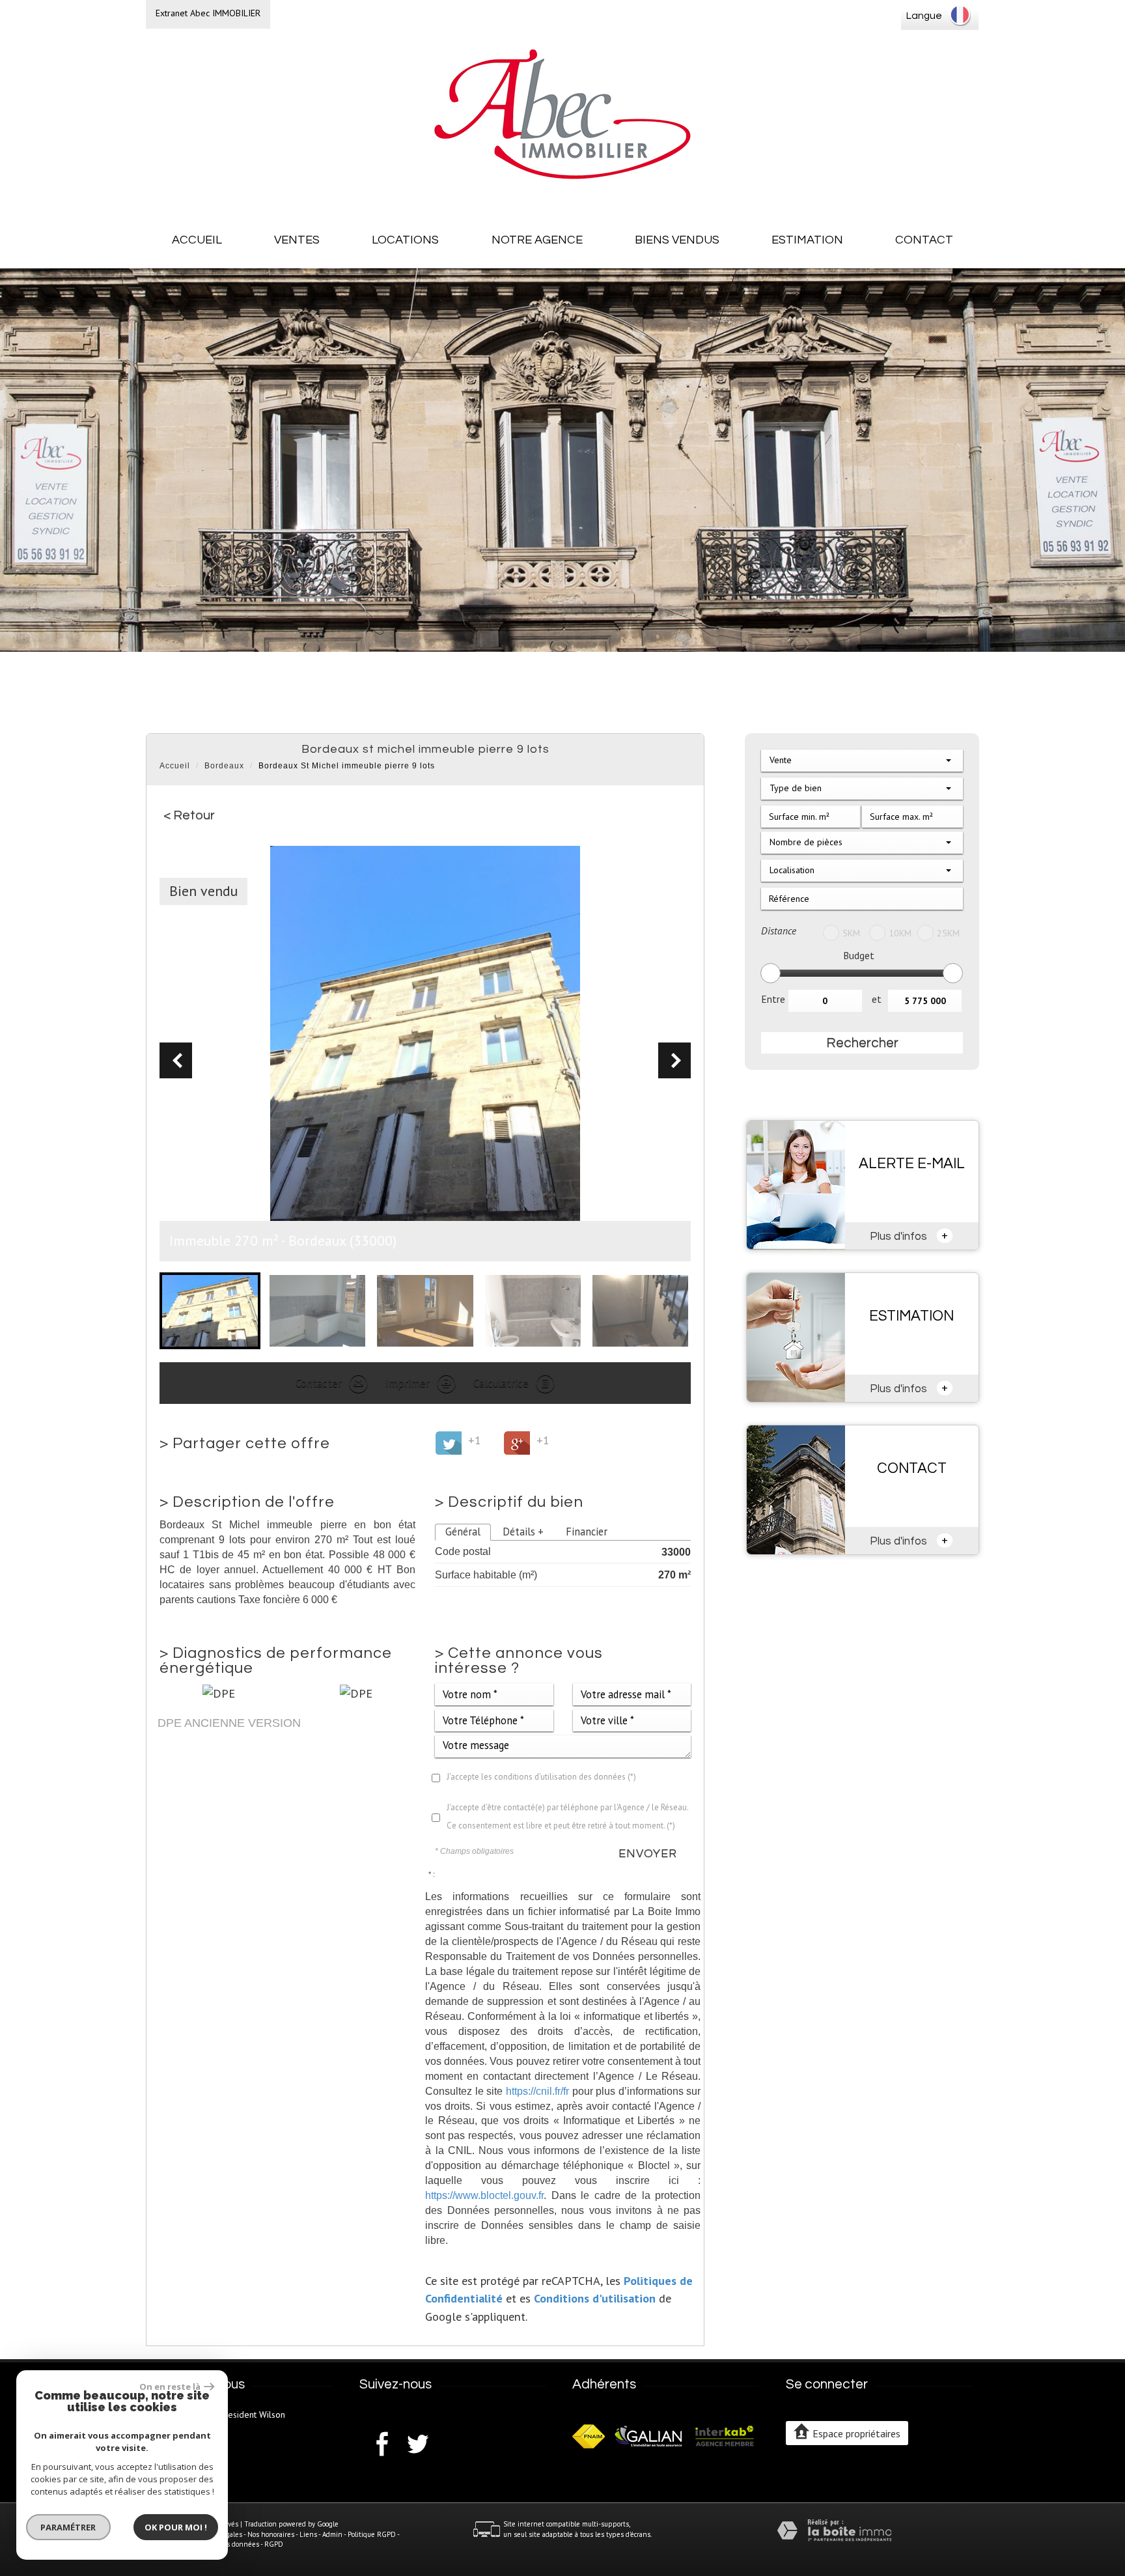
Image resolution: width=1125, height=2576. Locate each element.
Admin (332, 2534)
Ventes (297, 240)
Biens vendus (677, 240)
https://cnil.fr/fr (537, 2091)
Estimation (807, 240)
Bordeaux (224, 766)
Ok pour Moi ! (176, 2527)
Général (463, 1532)
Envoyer (648, 1854)
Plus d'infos (909, 1235)
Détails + (523, 1532)
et (877, 999)
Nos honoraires (271, 2534)
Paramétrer (69, 2527)
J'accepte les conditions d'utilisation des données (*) (541, 1777)
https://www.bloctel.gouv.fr (484, 2195)
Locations (405, 240)
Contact (924, 240)
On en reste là (170, 2387)
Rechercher (862, 1043)
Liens (308, 2534)
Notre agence (537, 240)
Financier (587, 1532)
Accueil (197, 240)
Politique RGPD (372, 2534)
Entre (773, 999)
